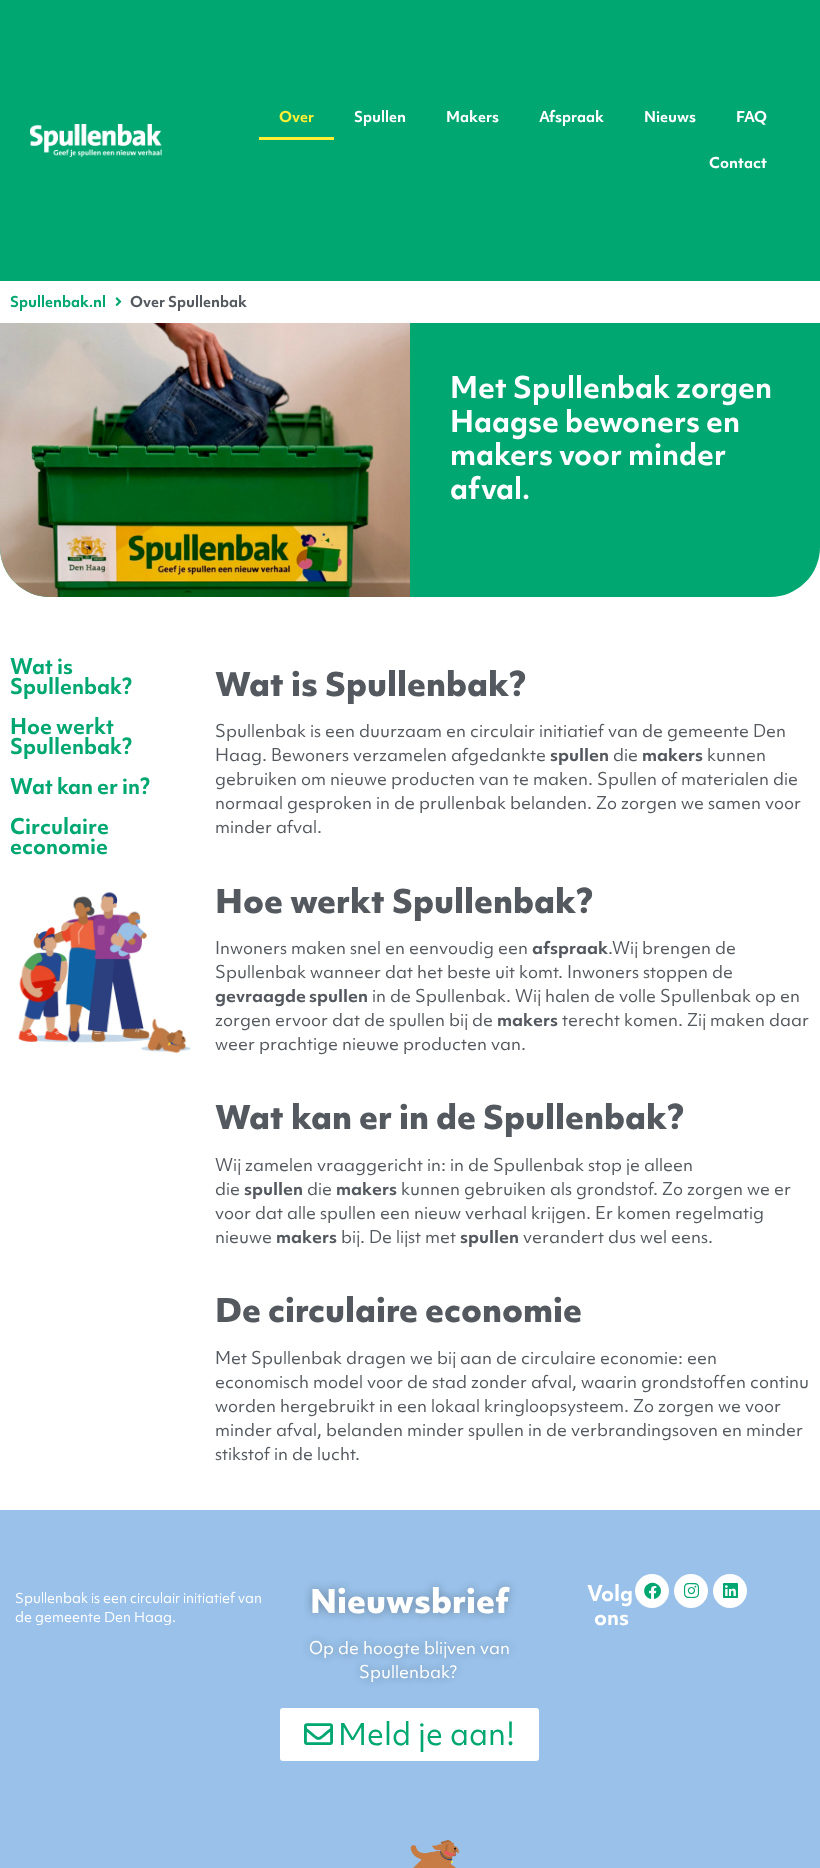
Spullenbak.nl (58, 302)
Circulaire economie (59, 836)
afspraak (570, 947)
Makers (472, 117)
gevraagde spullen (291, 995)
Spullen (380, 117)
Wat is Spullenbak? (71, 676)
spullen (579, 754)
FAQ (751, 117)
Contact (738, 163)
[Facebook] (652, 1591)
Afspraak (571, 117)
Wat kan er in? (80, 786)
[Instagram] (691, 1591)
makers (672, 754)
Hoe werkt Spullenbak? (71, 736)
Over (296, 117)
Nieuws (670, 117)
